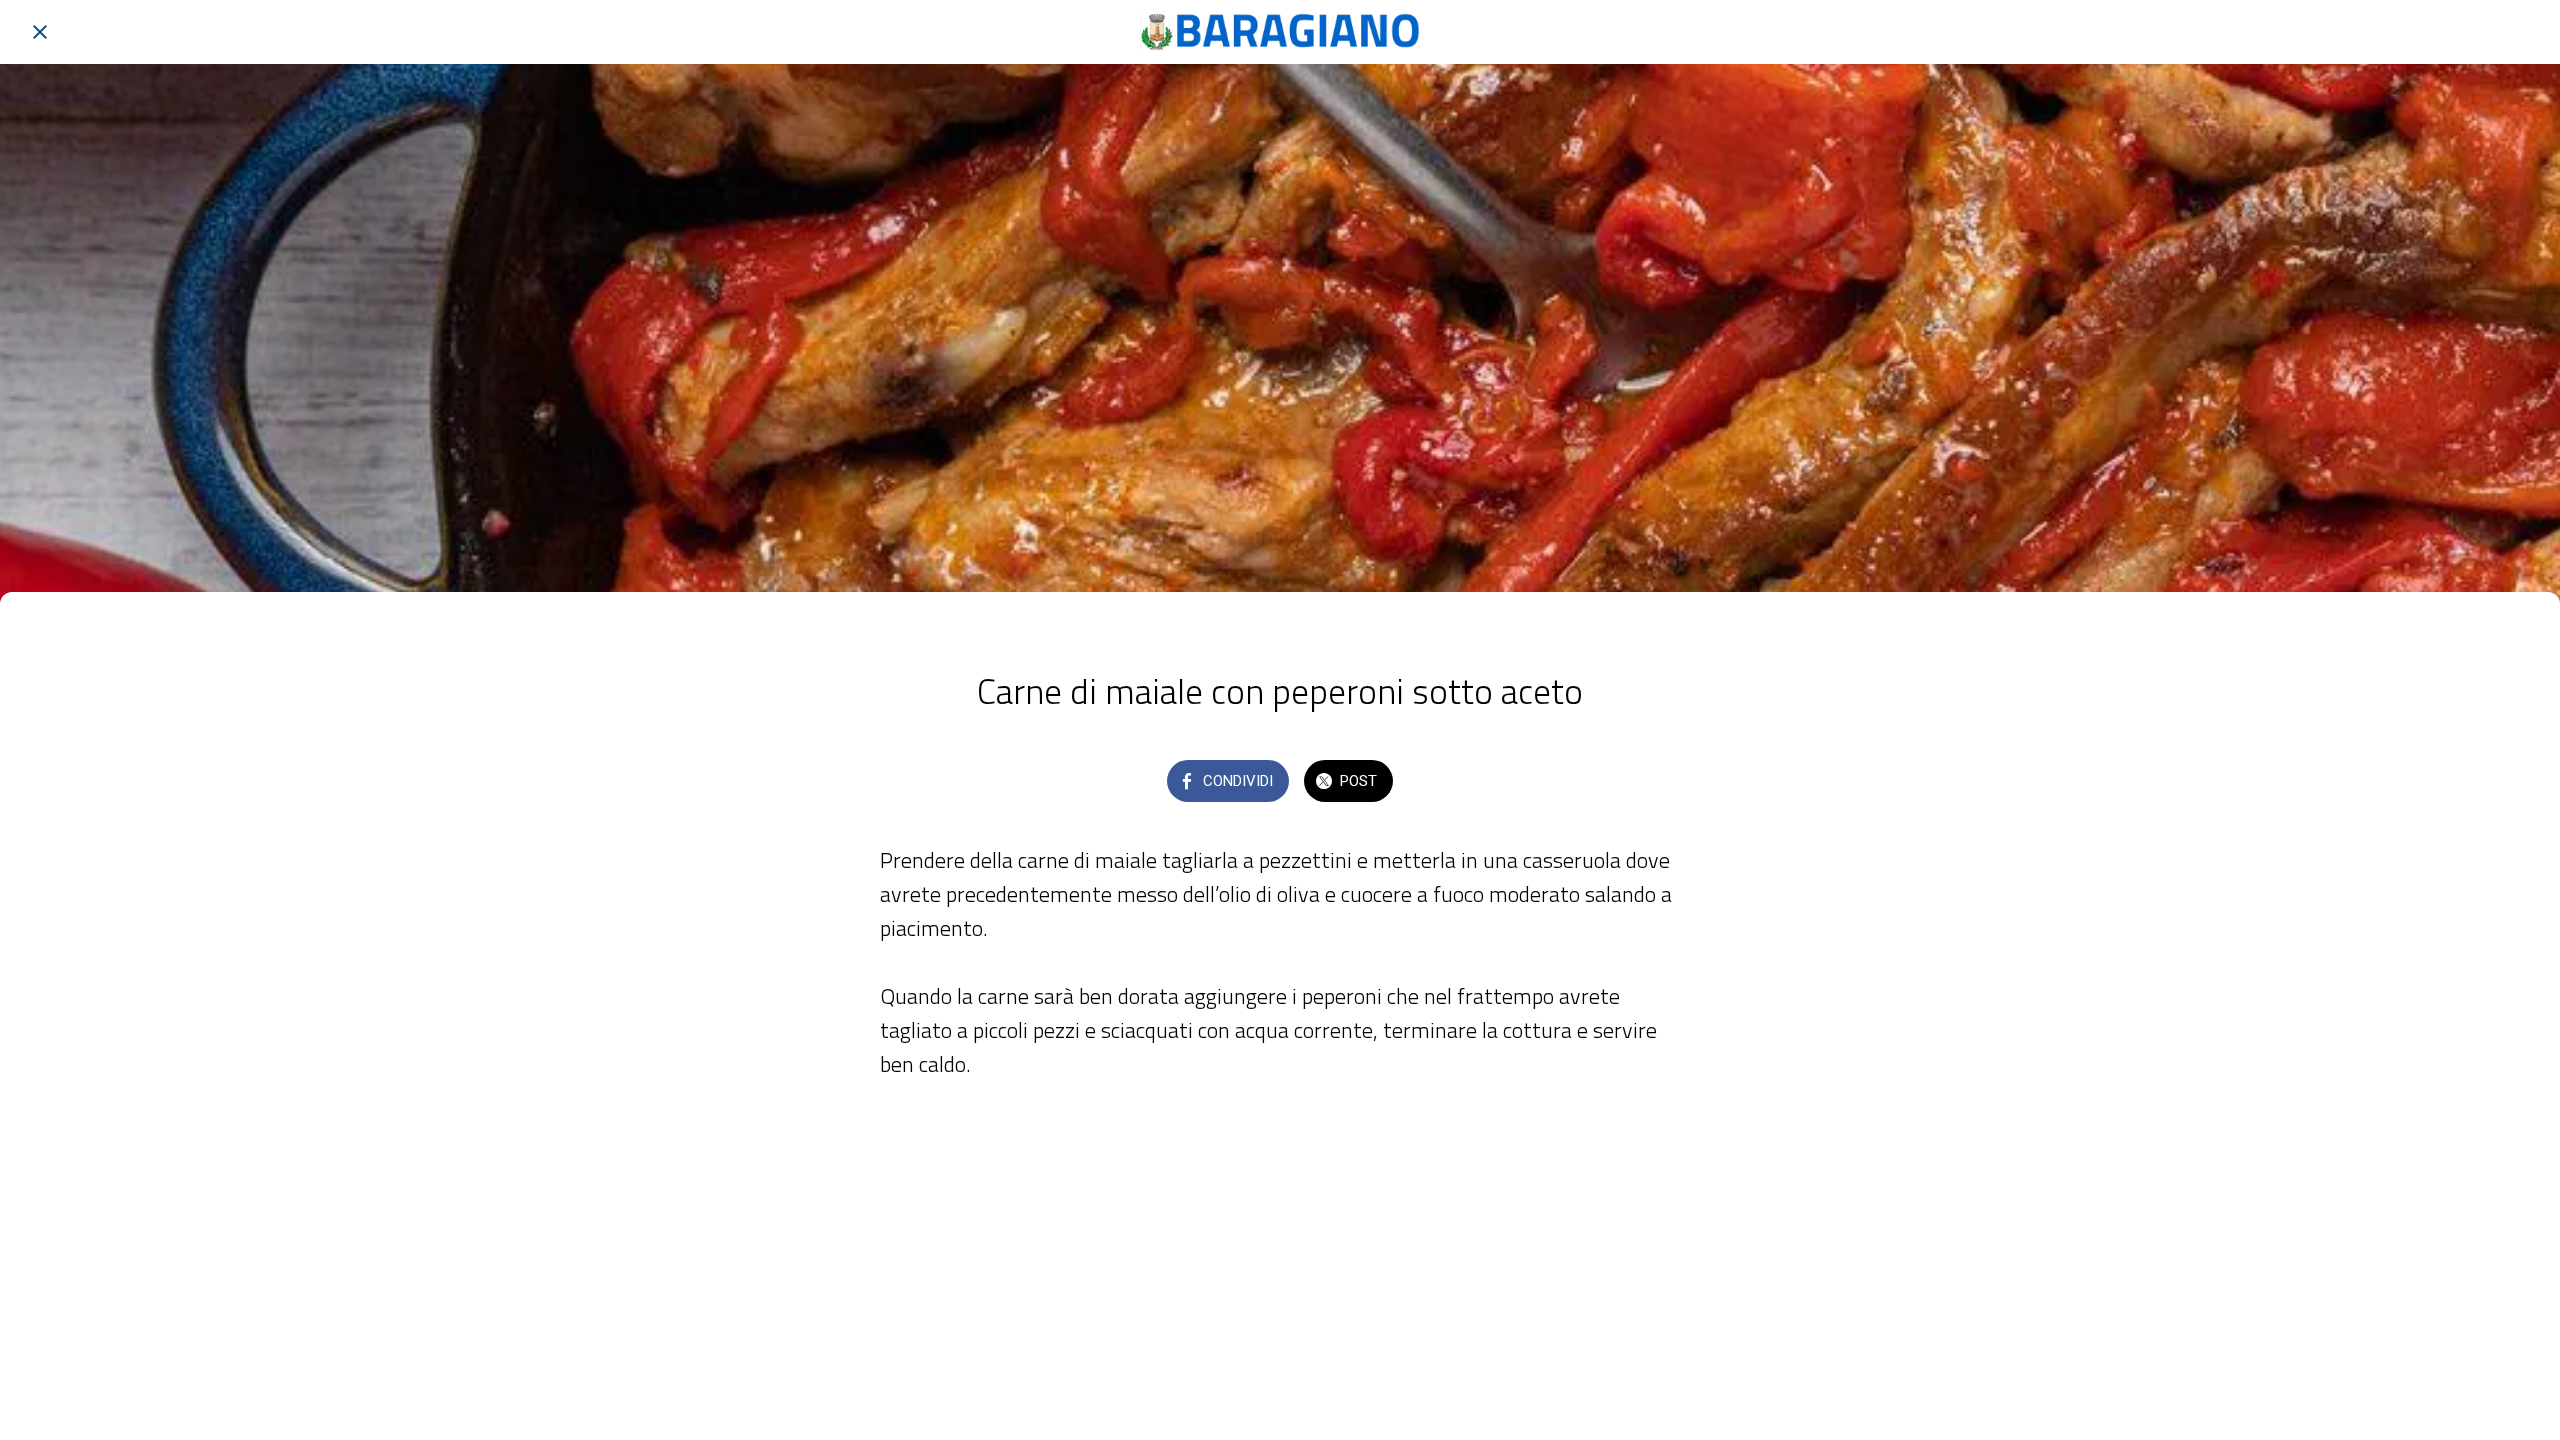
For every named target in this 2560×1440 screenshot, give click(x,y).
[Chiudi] (40, 32)
